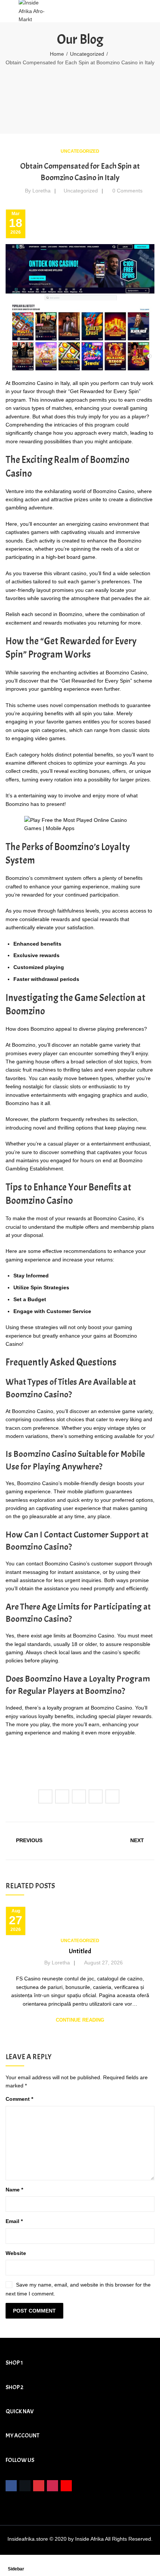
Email (14, 2221)
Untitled (80, 1951)
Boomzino (71, 614)
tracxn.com (19, 1428)
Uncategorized (87, 54)
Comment (19, 2099)
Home (57, 54)
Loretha (41, 191)
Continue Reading (80, 2020)
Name (14, 2190)
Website (16, 2253)
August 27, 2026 (103, 1963)
